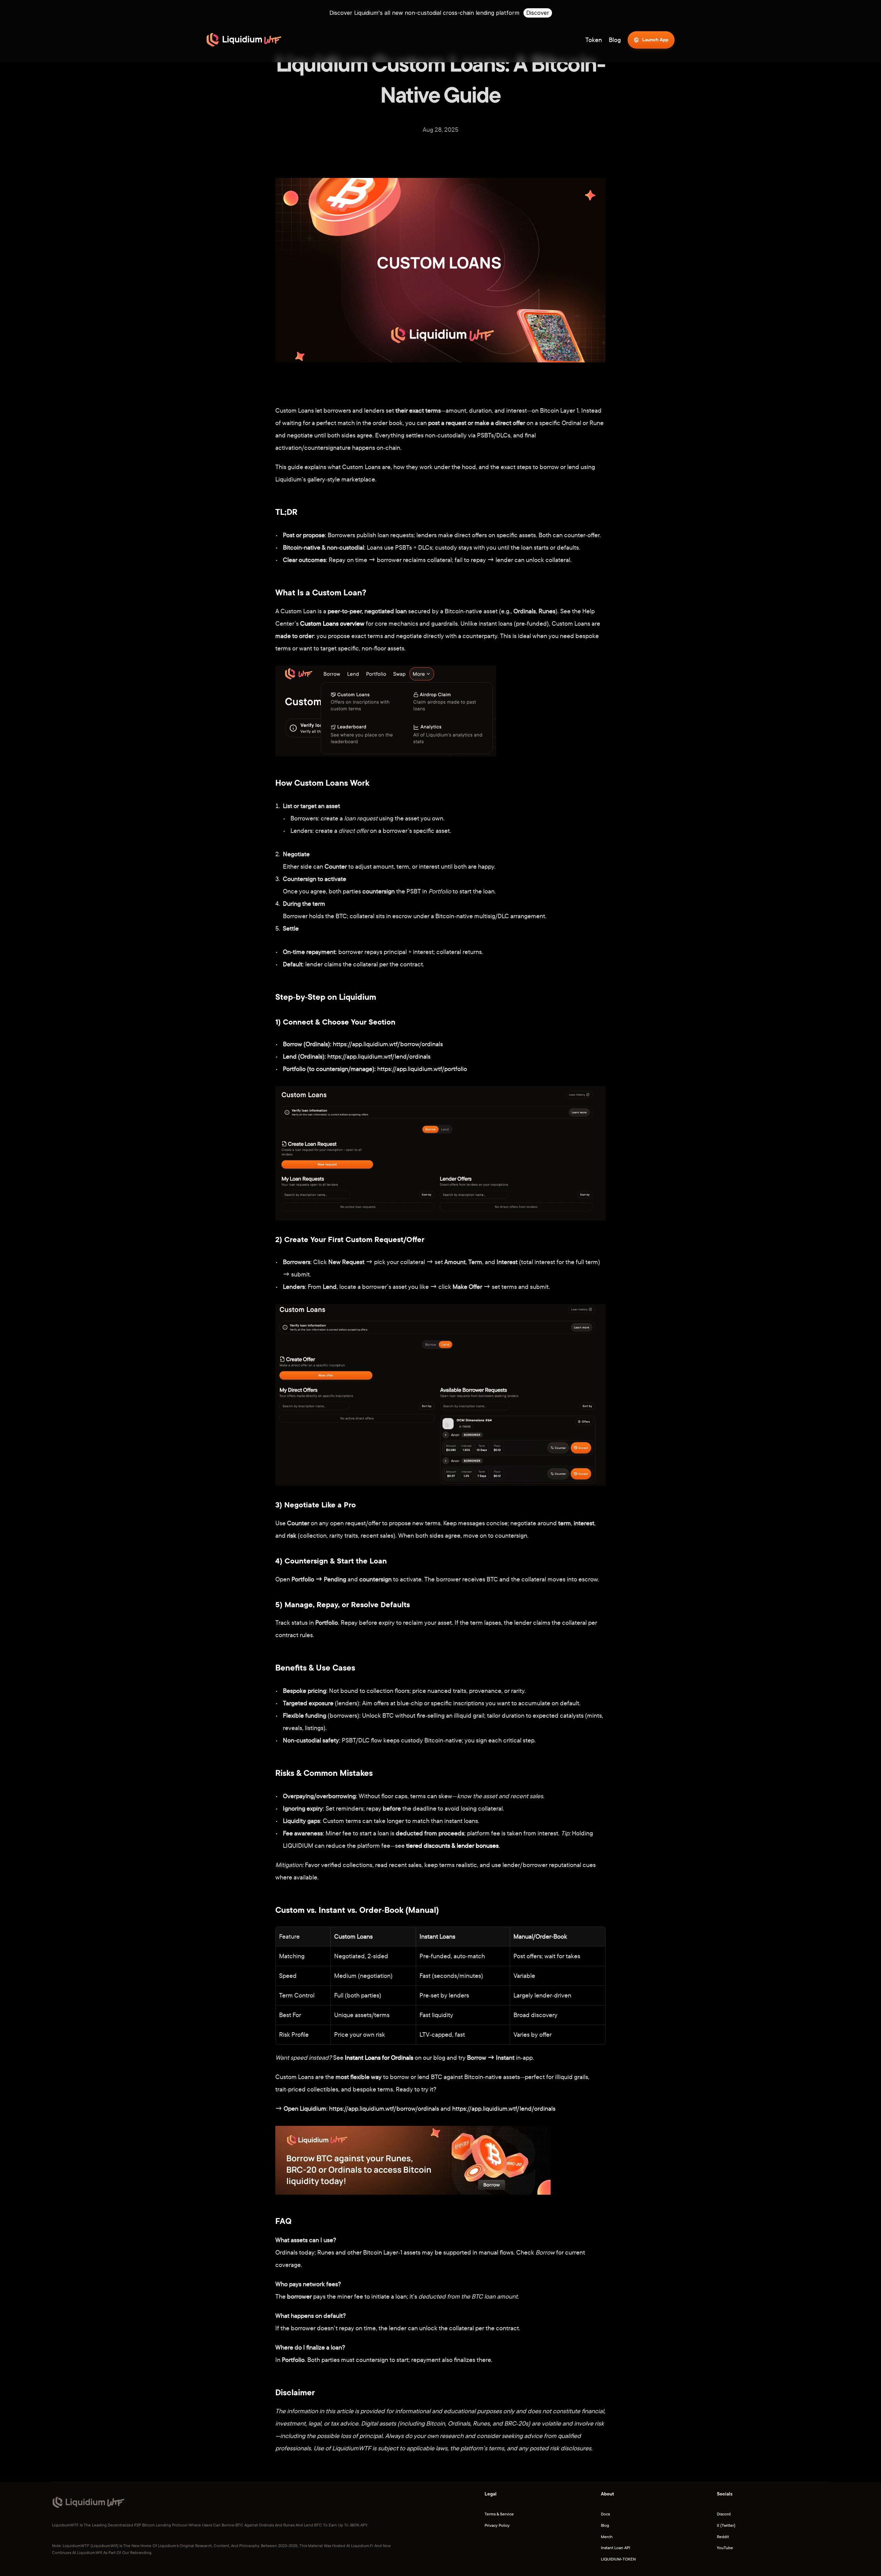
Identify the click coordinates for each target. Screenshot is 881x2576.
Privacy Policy (497, 2525)
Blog (605, 2525)
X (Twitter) (726, 2525)
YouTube (725, 2548)
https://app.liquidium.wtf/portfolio (422, 1069)
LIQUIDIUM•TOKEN (618, 2559)
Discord (724, 2514)
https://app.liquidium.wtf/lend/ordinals (379, 1056)
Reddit (723, 2537)
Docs (605, 2514)
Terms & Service (499, 2514)
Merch (607, 2537)
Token (594, 40)
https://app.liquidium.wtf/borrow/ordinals (388, 1044)
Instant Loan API (615, 2548)
